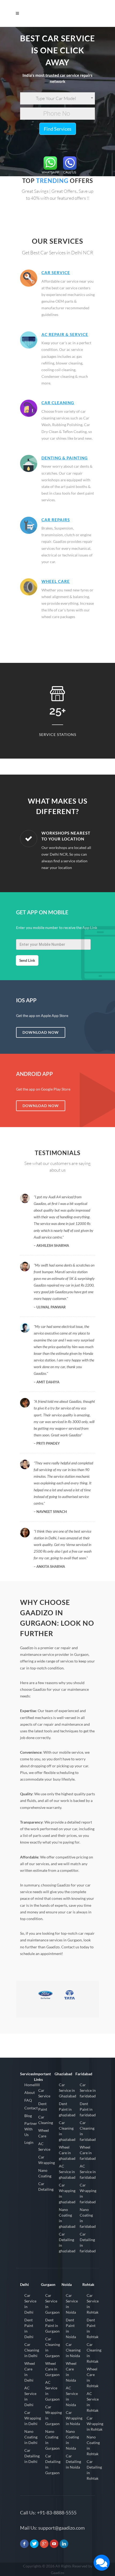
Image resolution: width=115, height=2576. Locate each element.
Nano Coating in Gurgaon (52, 2440)
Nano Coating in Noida (72, 2440)
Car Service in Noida (72, 2304)
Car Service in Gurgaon (52, 2304)
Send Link (27, 960)
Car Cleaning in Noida (73, 2350)
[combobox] (57, 98)
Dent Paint (43, 2106)
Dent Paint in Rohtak (93, 2328)
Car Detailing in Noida (73, 2461)
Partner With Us (31, 2129)
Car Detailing (46, 2186)
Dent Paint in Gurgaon (52, 2325)
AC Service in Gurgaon (52, 2391)
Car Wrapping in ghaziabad (67, 2193)
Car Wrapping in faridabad (88, 2193)
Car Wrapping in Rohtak (95, 2424)
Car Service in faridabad (88, 2090)
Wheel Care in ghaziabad (67, 2153)
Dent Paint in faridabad (88, 2109)
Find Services (58, 129)
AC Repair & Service (65, 334)
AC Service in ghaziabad (67, 2172)
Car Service (56, 273)
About (30, 2092)
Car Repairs (56, 520)
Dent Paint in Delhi (29, 2328)
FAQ (28, 2100)
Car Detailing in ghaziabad (67, 2242)
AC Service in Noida (72, 2396)
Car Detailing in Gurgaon (53, 2464)
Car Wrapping (47, 2160)
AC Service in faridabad (88, 2172)
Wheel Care (56, 581)
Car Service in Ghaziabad (68, 2090)
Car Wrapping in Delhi (33, 2418)
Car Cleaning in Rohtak (94, 2353)
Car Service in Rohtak (93, 2304)
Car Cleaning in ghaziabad (67, 2131)
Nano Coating (45, 2173)
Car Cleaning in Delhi (32, 2350)
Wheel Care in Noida (71, 2372)
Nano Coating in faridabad (88, 2218)
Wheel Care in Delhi (30, 2372)
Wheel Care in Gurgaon (52, 2369)
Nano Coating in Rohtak (93, 2445)
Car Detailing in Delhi (32, 2456)
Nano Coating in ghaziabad (67, 2218)
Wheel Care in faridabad (88, 2153)
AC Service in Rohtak (93, 2402)
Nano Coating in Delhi (31, 2437)
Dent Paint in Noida (71, 2328)
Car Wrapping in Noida (74, 2418)
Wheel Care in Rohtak (93, 2377)
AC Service (44, 2146)
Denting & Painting (65, 458)
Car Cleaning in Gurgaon (53, 2347)
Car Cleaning (58, 403)
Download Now (41, 1032)
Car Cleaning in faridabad (88, 2131)
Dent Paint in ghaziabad (67, 2109)
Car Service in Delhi (30, 2304)
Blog (28, 2116)
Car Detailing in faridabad (88, 2242)
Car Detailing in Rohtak (94, 2470)
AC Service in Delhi (30, 2396)
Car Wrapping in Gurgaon (53, 2415)
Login (29, 2142)
